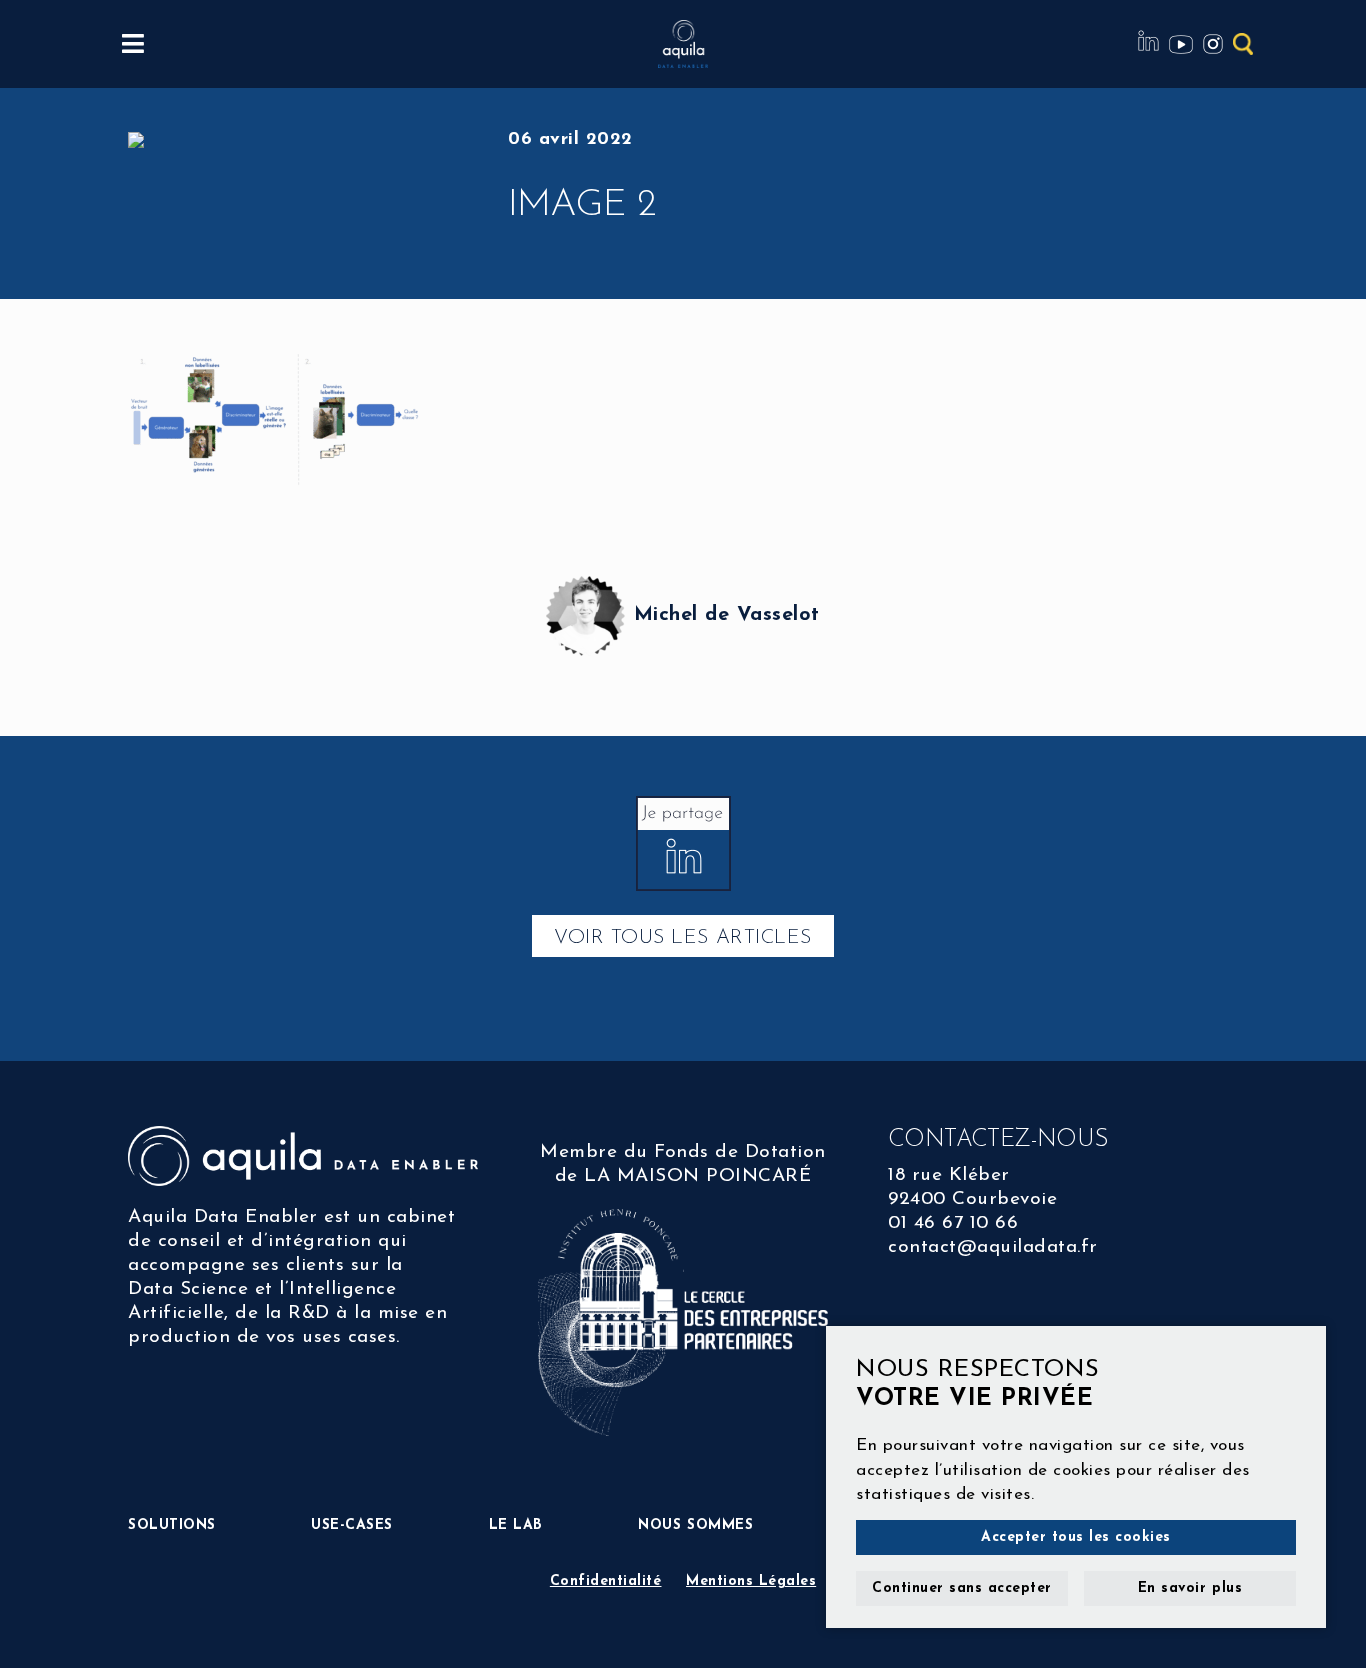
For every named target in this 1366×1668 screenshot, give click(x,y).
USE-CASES (352, 1525)
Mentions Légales (751, 1581)
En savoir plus (1190, 1588)
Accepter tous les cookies (1076, 1537)
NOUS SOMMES (695, 1525)
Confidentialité (606, 1581)
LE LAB (516, 1525)
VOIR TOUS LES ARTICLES (682, 938)
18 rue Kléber (949, 1175)
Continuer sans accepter (962, 1588)
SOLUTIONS (172, 1525)
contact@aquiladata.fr (993, 1247)
